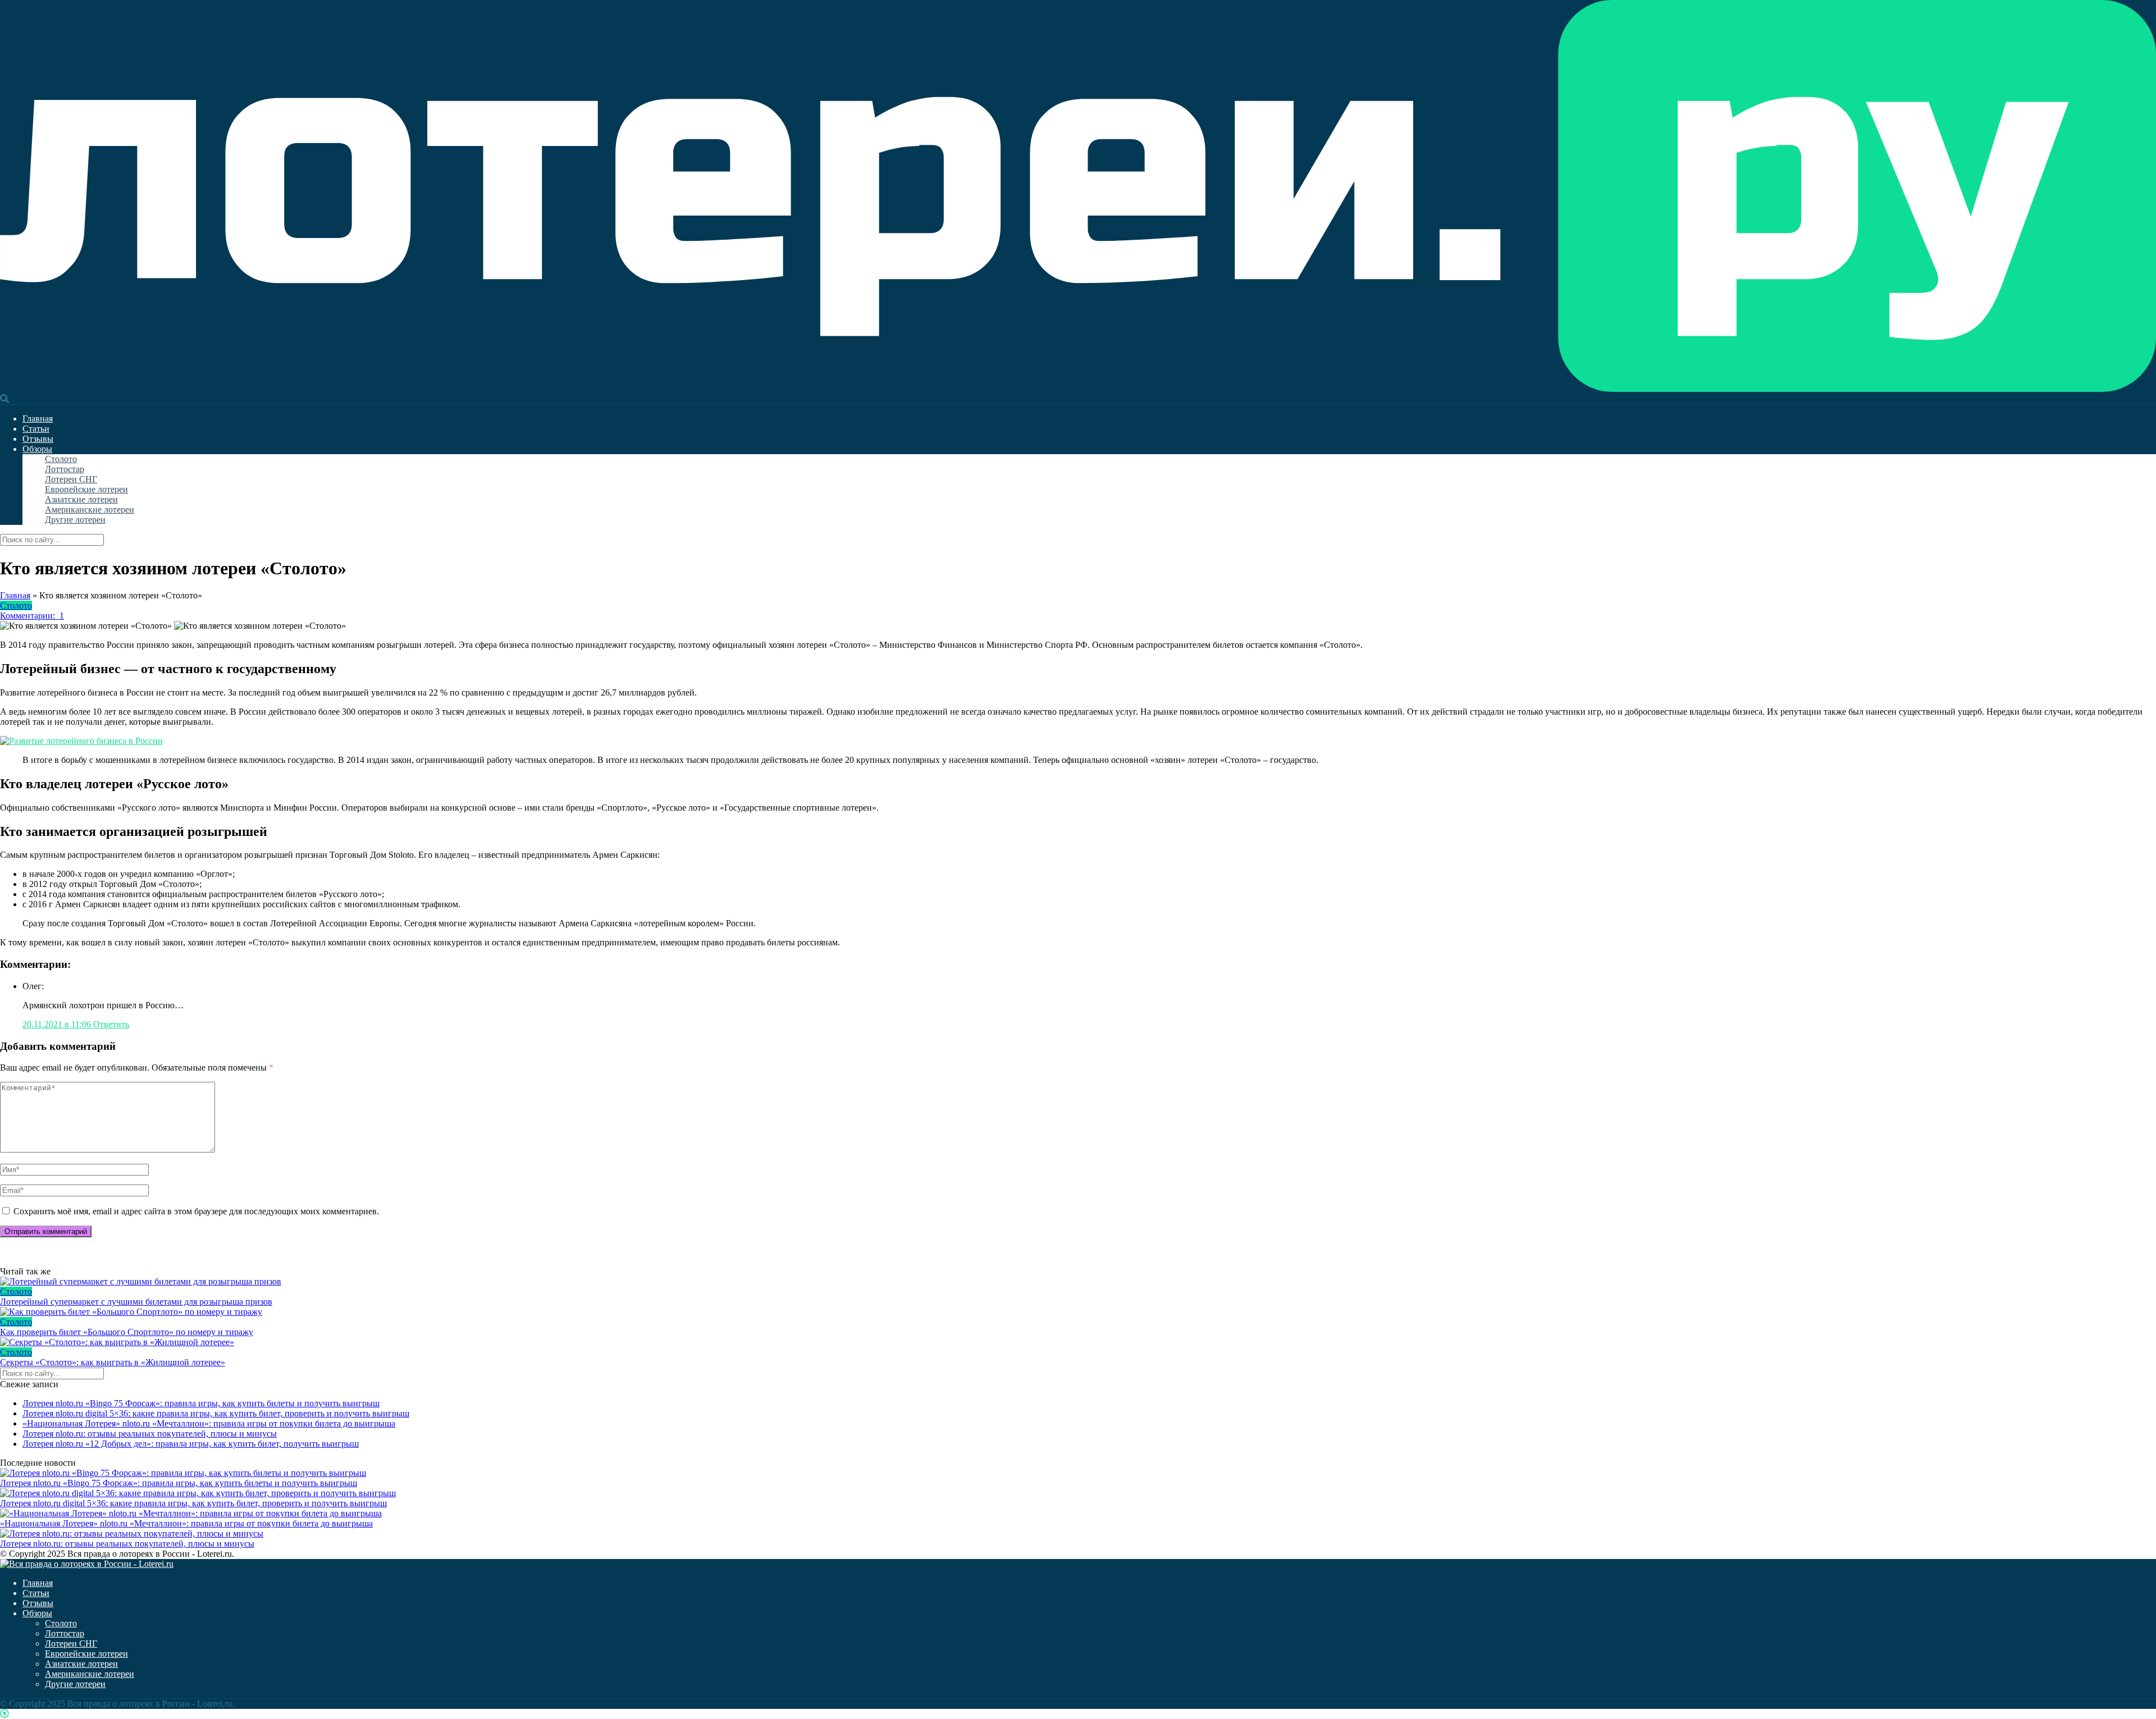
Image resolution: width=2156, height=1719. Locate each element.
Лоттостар (65, 469)
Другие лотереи (75, 520)
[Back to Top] (4, 1714)
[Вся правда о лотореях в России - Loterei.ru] (1078, 389)
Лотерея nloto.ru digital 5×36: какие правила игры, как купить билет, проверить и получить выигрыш (216, 1413)
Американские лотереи (90, 509)
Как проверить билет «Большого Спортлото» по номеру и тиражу (127, 1332)
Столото (61, 459)
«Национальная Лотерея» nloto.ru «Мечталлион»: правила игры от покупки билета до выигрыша (209, 1423)
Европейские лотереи (86, 489)
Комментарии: (32, 616)
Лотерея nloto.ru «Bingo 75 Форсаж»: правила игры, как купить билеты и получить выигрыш (201, 1403)
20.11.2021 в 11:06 (58, 1024)
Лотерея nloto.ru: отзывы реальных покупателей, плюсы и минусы (150, 1434)
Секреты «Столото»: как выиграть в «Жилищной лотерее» (113, 1362)
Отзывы (38, 439)
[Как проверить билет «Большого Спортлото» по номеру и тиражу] (1078, 1312)
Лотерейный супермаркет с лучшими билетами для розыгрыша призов (136, 1302)
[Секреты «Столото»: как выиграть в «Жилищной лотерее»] (1078, 1342)
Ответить (111, 1024)
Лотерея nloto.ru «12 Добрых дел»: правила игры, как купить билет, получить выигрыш (191, 1444)
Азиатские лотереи (81, 499)
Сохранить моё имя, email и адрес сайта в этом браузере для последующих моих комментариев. (196, 1211)
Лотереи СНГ (71, 479)
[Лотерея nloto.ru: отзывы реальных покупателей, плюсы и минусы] (132, 1533)
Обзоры (37, 449)
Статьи (36, 429)
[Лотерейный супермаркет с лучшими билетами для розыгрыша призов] (1078, 1282)
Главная (38, 419)
